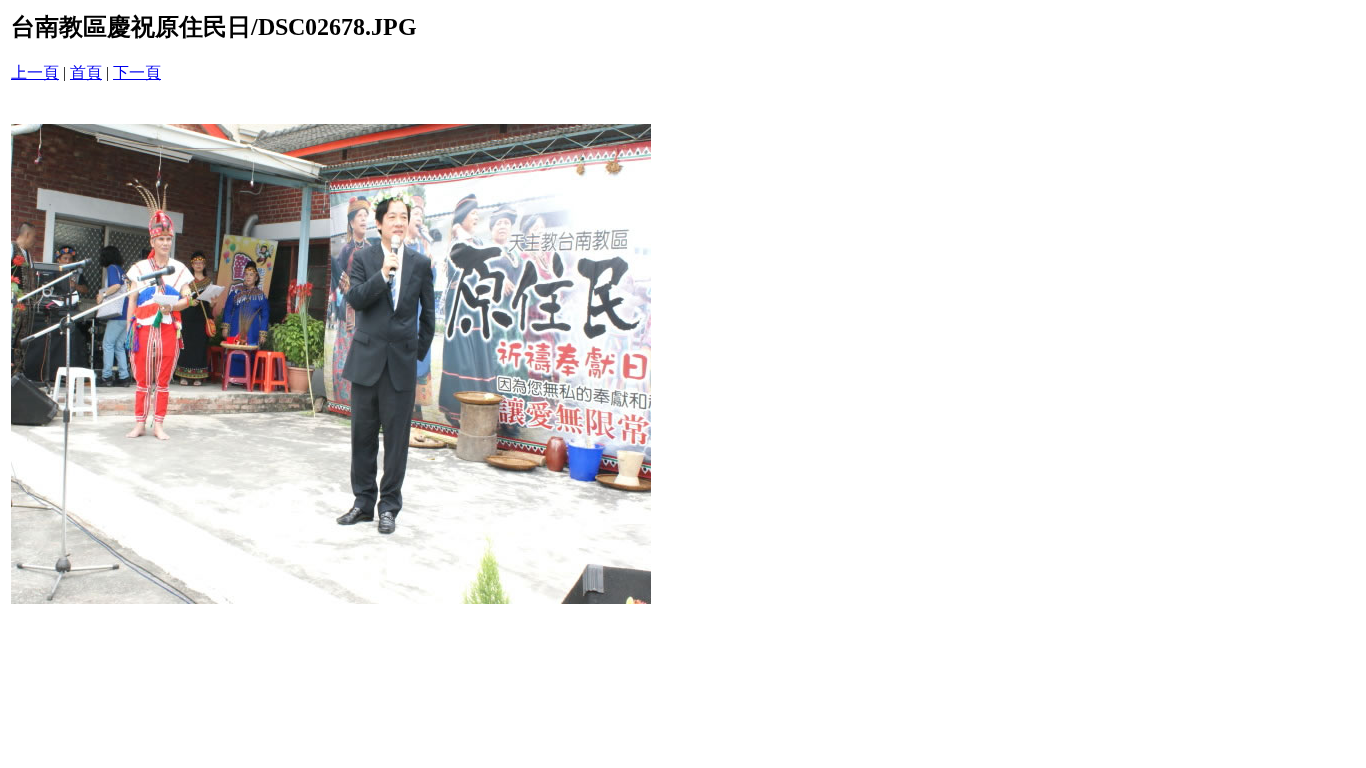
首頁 (86, 72)
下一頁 (137, 72)
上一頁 (35, 72)
